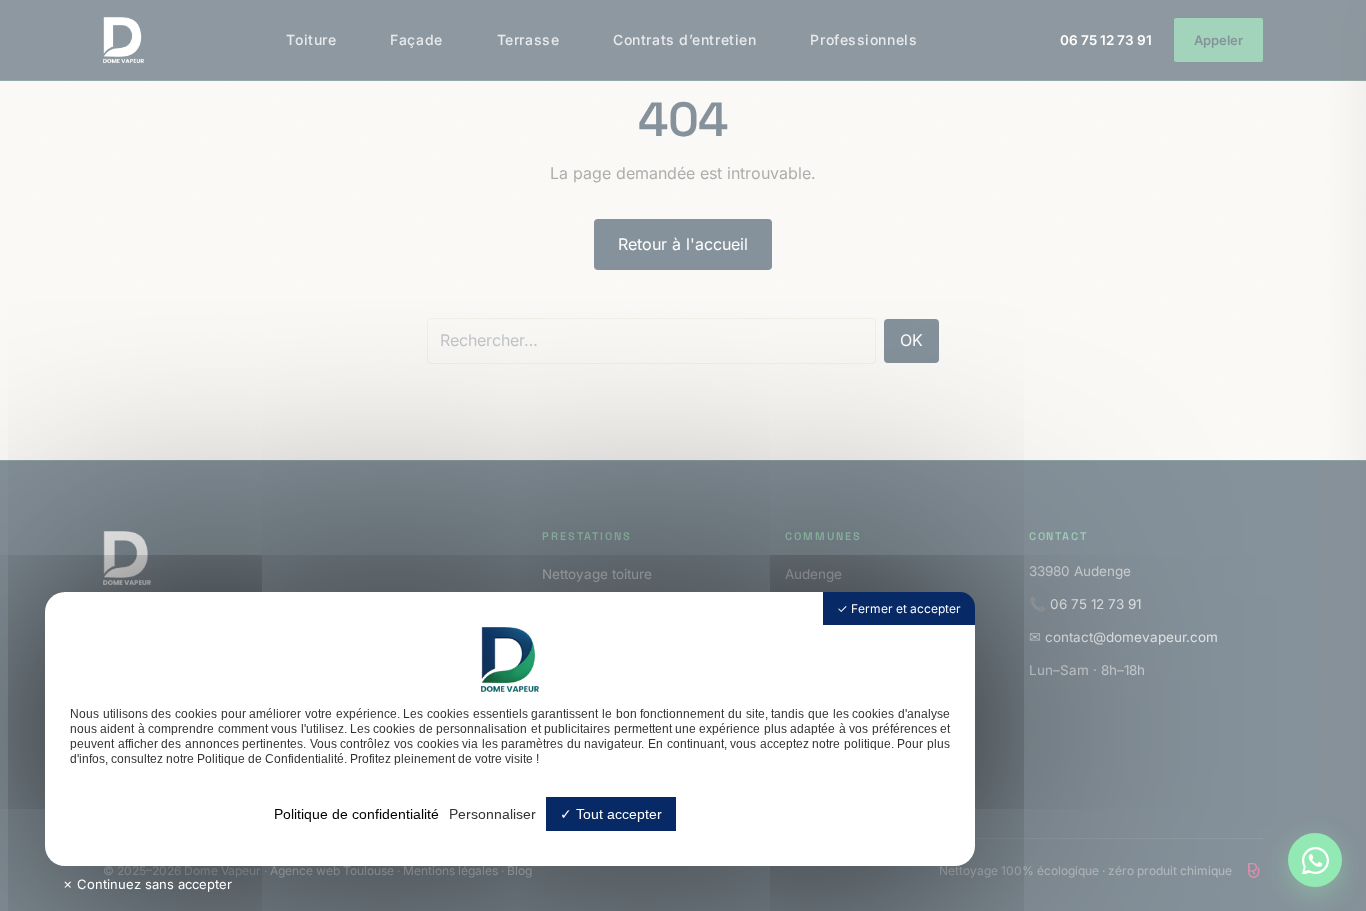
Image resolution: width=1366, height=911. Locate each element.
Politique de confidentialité (356, 814)
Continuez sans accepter (152, 884)
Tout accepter (617, 814)
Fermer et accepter (904, 608)
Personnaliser (492, 814)
